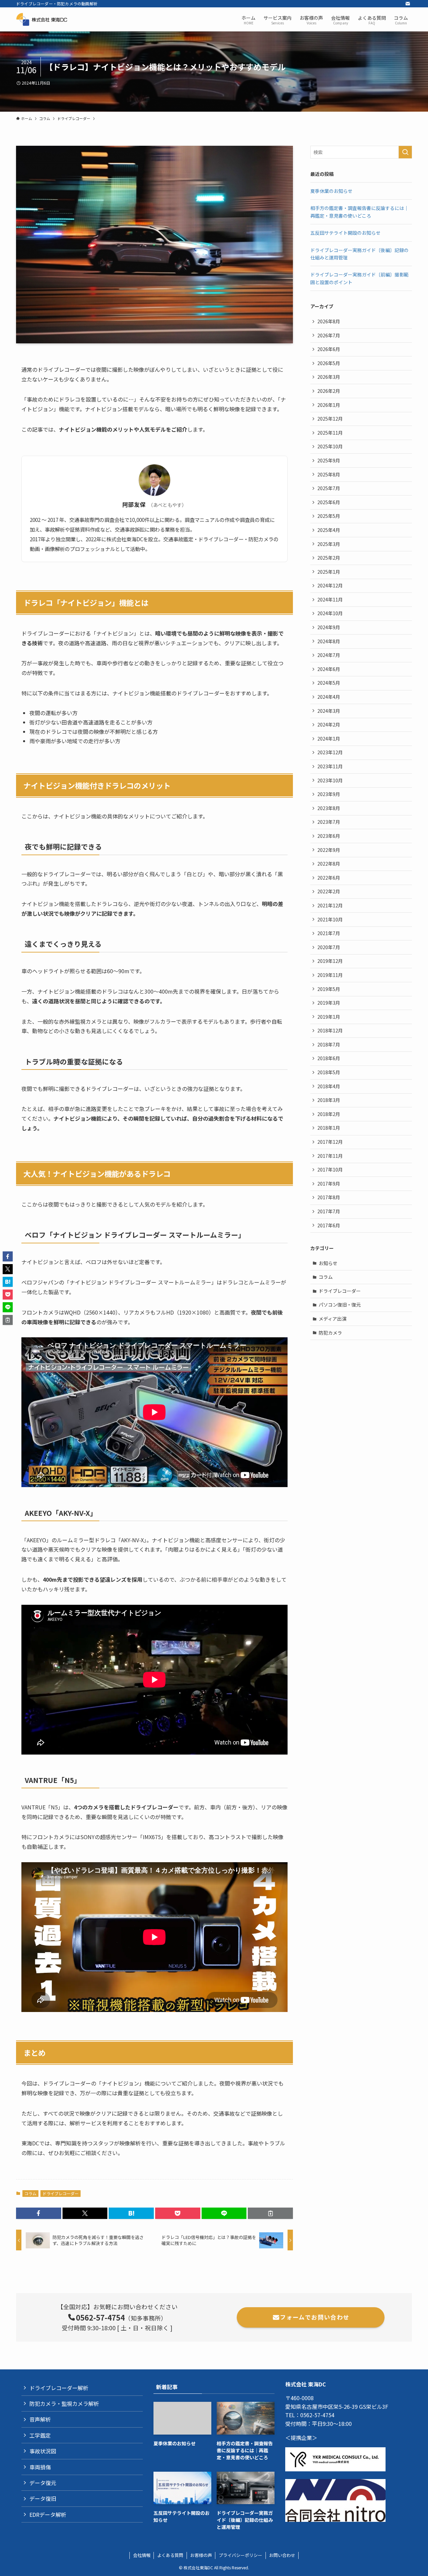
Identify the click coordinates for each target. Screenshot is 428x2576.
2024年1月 (329, 739)
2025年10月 (330, 446)
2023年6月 (329, 836)
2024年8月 (329, 641)
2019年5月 (329, 989)
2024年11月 (330, 599)
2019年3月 (329, 1003)
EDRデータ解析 (48, 2514)
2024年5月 (329, 683)
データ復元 (43, 2483)
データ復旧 (43, 2498)
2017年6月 (329, 1225)
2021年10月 (330, 919)
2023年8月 (329, 808)
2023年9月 (329, 794)
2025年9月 (329, 460)
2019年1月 (329, 1017)
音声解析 (40, 2419)
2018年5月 (329, 1072)
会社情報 (142, 2555)
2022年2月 (329, 891)
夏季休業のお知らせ (331, 191)
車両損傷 (40, 2467)
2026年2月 (329, 391)
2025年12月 (330, 419)
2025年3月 (329, 544)
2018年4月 (329, 1086)
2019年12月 (330, 961)
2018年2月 (329, 1114)
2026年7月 (329, 335)
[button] (39, 2213)
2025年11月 (330, 433)
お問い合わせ (282, 2555)
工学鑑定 (40, 2435)
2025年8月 (329, 474)
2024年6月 (329, 669)
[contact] (408, 4)
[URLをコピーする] (270, 2213)
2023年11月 (330, 766)
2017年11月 (330, 1156)
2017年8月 (329, 1197)
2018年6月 (329, 1058)
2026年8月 (329, 321)
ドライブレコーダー (61, 2193)
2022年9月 (329, 850)
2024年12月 (330, 585)
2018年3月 (329, 1100)
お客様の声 (201, 2555)
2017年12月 (330, 1142)
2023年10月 (330, 780)
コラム (30, 2193)
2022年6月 (329, 878)
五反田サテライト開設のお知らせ (345, 233)
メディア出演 (333, 1319)
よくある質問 (170, 2555)
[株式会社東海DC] (49, 19)
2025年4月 (329, 530)
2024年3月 (329, 711)
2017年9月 (329, 1184)
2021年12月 (330, 905)
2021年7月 (329, 933)
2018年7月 (329, 1044)
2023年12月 (330, 752)
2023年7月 (329, 822)
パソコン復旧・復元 (340, 1305)
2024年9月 (329, 627)
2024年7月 (329, 655)
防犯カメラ (330, 1333)
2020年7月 (329, 947)
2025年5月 (329, 516)
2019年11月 (330, 975)
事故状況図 (43, 2451)
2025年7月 (329, 488)
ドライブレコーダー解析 (59, 2388)
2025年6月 (329, 502)
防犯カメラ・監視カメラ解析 (64, 2403)
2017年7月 (329, 1211)
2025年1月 (329, 572)
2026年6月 (329, 349)
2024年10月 (330, 613)
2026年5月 (329, 363)
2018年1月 (329, 1128)
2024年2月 (329, 724)
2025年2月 (329, 558)
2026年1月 (329, 405)
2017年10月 (330, 1169)
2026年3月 (329, 377)
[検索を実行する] (405, 152)
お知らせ (328, 1263)
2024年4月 (329, 697)
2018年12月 (330, 1030)
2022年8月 (329, 864)
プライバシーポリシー (240, 2555)
